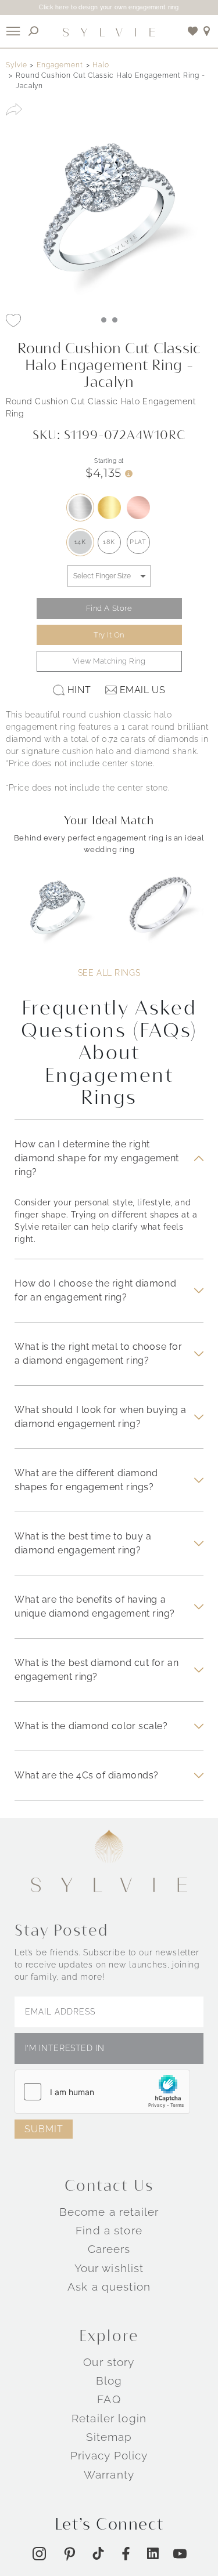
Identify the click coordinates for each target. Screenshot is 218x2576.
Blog (109, 2381)
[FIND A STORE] (207, 31)
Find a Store (109, 608)
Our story (109, 2362)
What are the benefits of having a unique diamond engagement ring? (95, 1606)
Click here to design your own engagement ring (109, 7)
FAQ (109, 2399)
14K (80, 542)
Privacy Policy (109, 2455)
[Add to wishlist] (193, 31)
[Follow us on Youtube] (180, 2554)
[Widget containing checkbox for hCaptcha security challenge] (102, 2092)
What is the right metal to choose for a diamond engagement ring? (98, 1354)
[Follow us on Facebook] (126, 2554)
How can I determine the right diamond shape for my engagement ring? (97, 1158)
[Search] (34, 31)
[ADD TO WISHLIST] (13, 320)
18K (109, 542)
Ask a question (109, 2287)
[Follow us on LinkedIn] (153, 2553)
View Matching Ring (109, 661)
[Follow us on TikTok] (98, 2553)
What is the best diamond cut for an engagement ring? (97, 1670)
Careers (109, 2249)
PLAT (138, 542)
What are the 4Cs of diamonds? (87, 1775)
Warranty (109, 2474)
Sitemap (109, 2437)
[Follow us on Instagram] (39, 2554)
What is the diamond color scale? (91, 1726)
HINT (79, 690)
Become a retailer (109, 2212)
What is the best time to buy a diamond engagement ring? (83, 1543)
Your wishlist (109, 2268)
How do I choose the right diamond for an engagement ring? (95, 1290)
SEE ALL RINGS (109, 973)
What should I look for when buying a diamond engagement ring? (101, 1417)
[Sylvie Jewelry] (109, 31)
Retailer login (109, 2418)
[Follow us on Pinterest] (69, 2554)
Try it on (109, 635)
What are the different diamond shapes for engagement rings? (86, 1480)
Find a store (109, 2230)
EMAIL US (142, 690)
